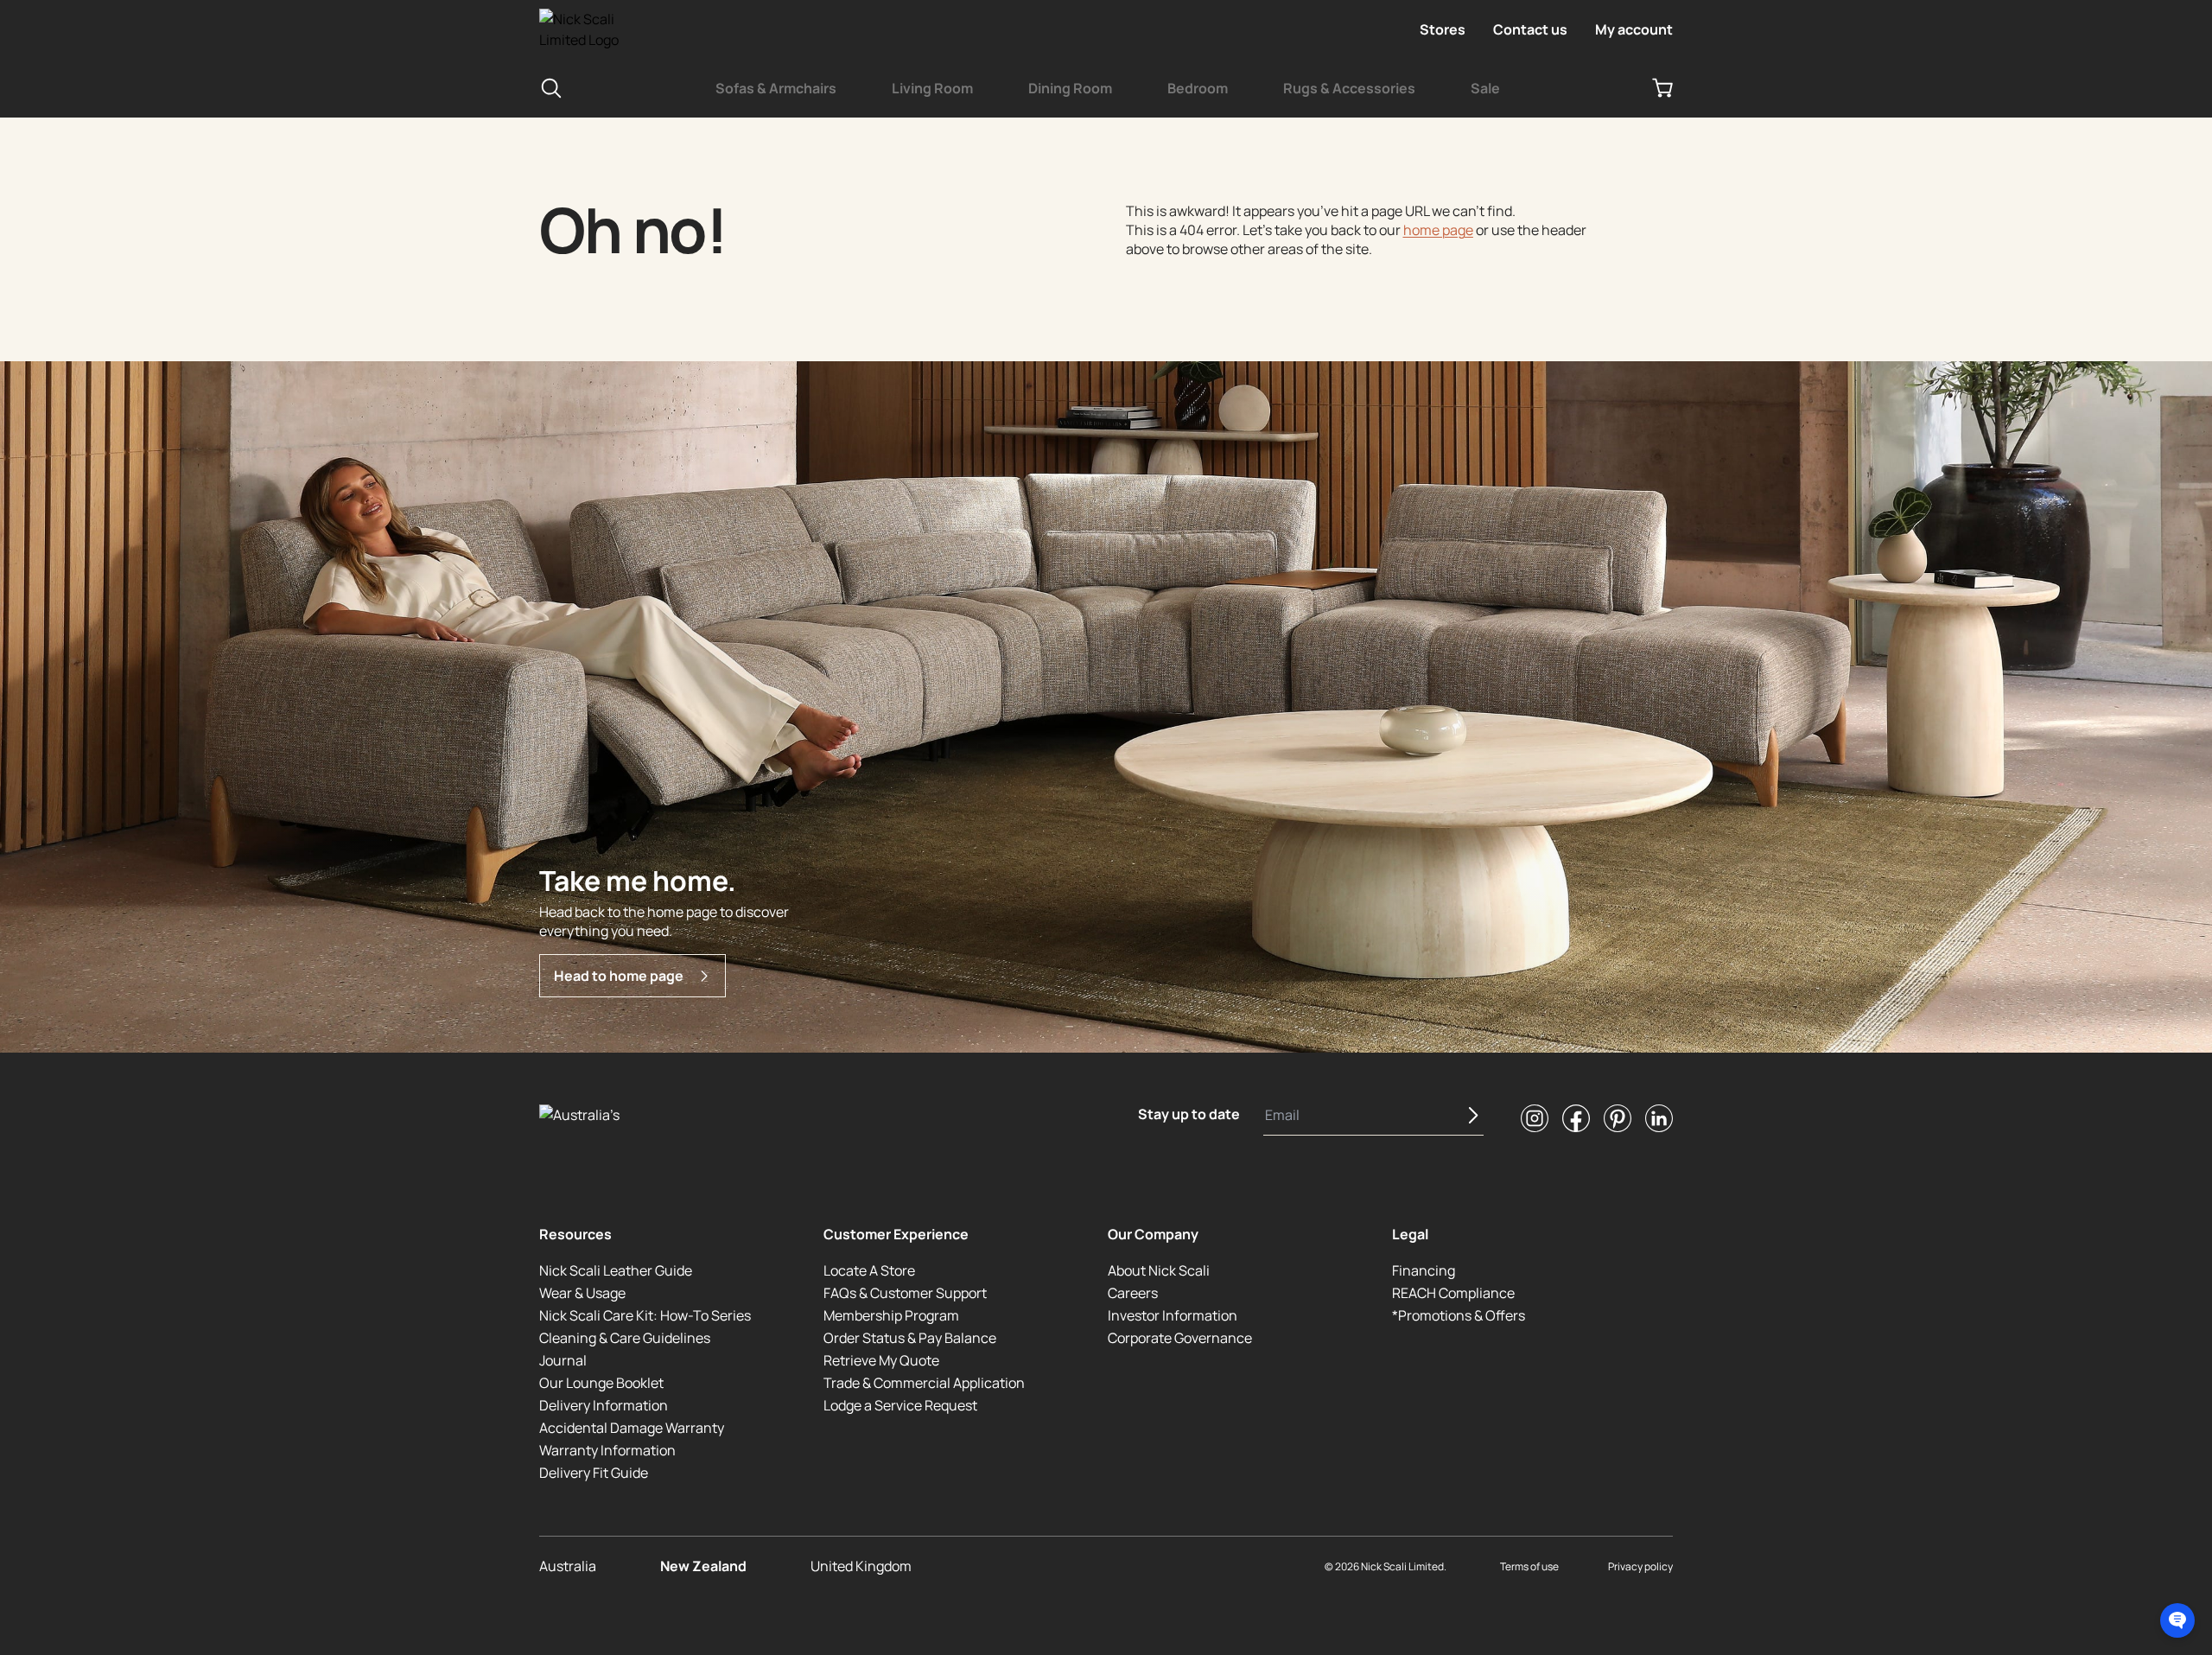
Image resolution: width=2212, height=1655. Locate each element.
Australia (568, 1566)
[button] (2177, 1620)
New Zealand (703, 1566)
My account (1634, 29)
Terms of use (1529, 1566)
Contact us (1530, 29)
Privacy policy (1640, 1566)
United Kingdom (861, 1566)
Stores (1443, 29)
